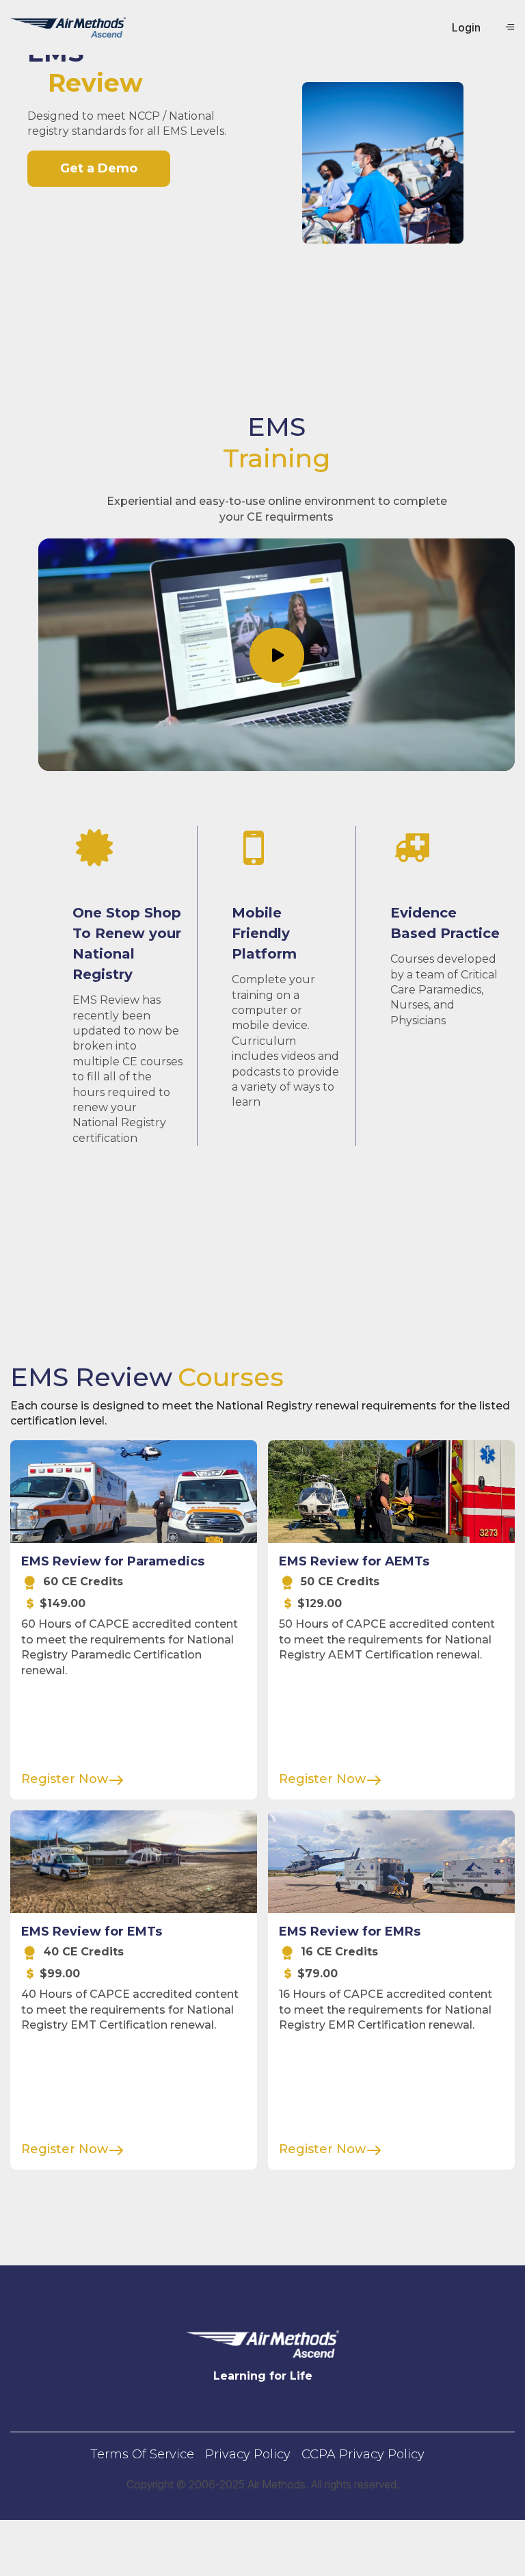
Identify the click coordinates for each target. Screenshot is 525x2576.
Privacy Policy (248, 2454)
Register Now (65, 1779)
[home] (68, 27)
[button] (510, 27)
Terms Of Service (142, 2454)
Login (466, 27)
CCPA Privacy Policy (363, 2454)
